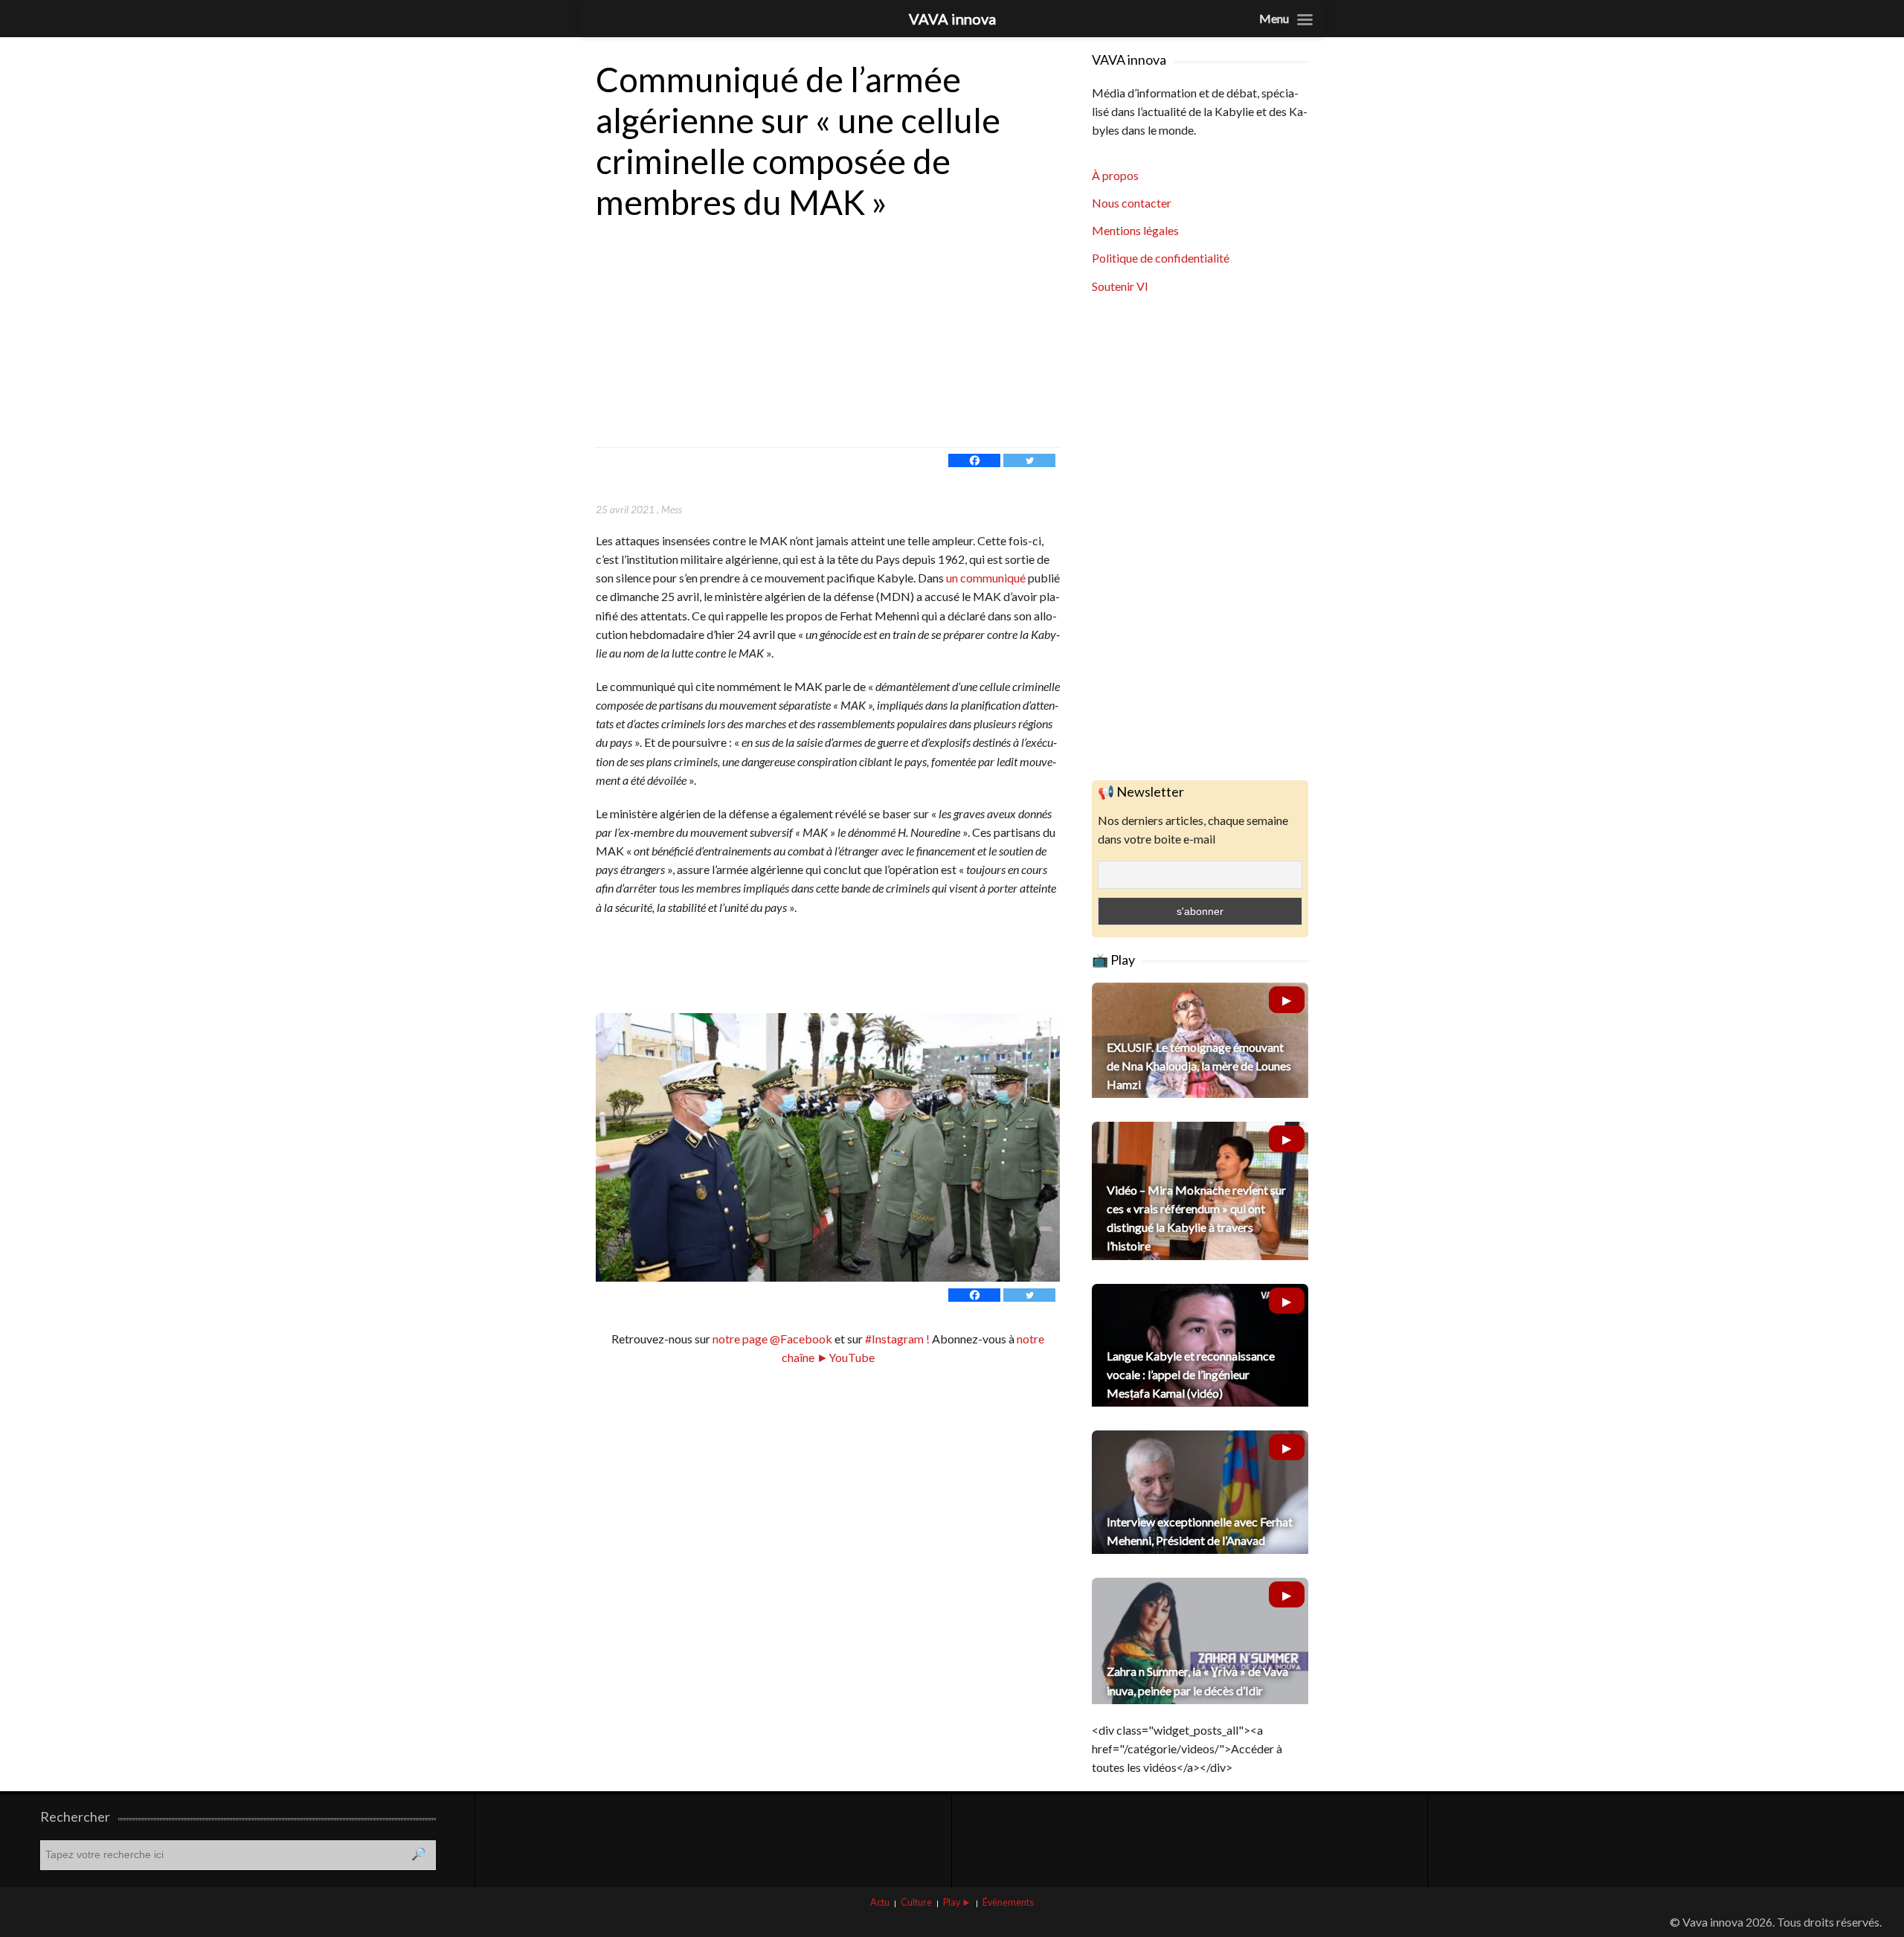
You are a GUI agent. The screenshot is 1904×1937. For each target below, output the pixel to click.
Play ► (957, 1902)
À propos (1115, 175)
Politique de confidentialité (1161, 258)
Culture (916, 1902)
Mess (672, 509)
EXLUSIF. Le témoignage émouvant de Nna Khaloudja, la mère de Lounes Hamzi (1199, 1066)
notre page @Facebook (772, 1339)
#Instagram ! (896, 1339)
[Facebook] (974, 460)
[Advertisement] (828, 335)
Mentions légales (1135, 230)
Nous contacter (1132, 203)
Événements (1008, 1902)
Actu (880, 1902)
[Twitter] (1029, 460)
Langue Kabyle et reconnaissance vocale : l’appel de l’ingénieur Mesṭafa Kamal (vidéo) (1191, 1374)
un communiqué (987, 578)
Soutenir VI (1120, 286)
